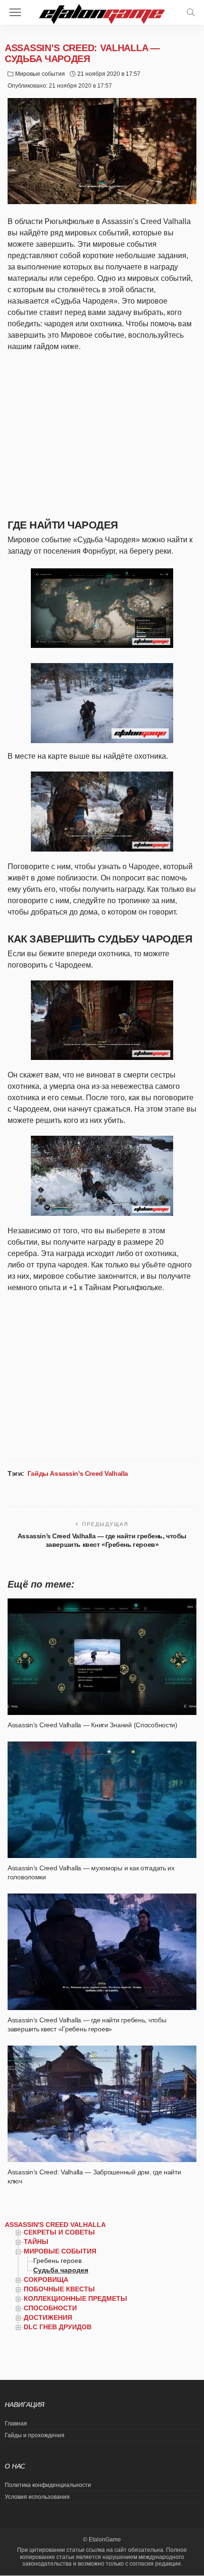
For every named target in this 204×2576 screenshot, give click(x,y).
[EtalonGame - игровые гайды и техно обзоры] (102, 13)
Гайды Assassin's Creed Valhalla (78, 1473)
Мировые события (40, 74)
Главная (16, 2423)
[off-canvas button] (15, 12)
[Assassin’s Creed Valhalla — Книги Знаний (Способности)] (102, 1657)
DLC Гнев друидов (58, 2327)
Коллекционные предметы (75, 2298)
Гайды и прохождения (35, 2435)
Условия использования (37, 2497)
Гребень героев (57, 2261)
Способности (50, 2308)
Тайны (36, 2242)
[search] (191, 12)
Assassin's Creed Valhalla (55, 2225)
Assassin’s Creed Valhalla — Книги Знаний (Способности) (93, 1725)
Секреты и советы (59, 2232)
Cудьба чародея (61, 2270)
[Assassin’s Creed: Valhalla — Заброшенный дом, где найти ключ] (102, 2104)
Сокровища (46, 2280)
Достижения (48, 2317)
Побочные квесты (59, 2289)
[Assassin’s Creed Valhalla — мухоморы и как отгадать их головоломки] (102, 1800)
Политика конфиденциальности (48, 2485)
